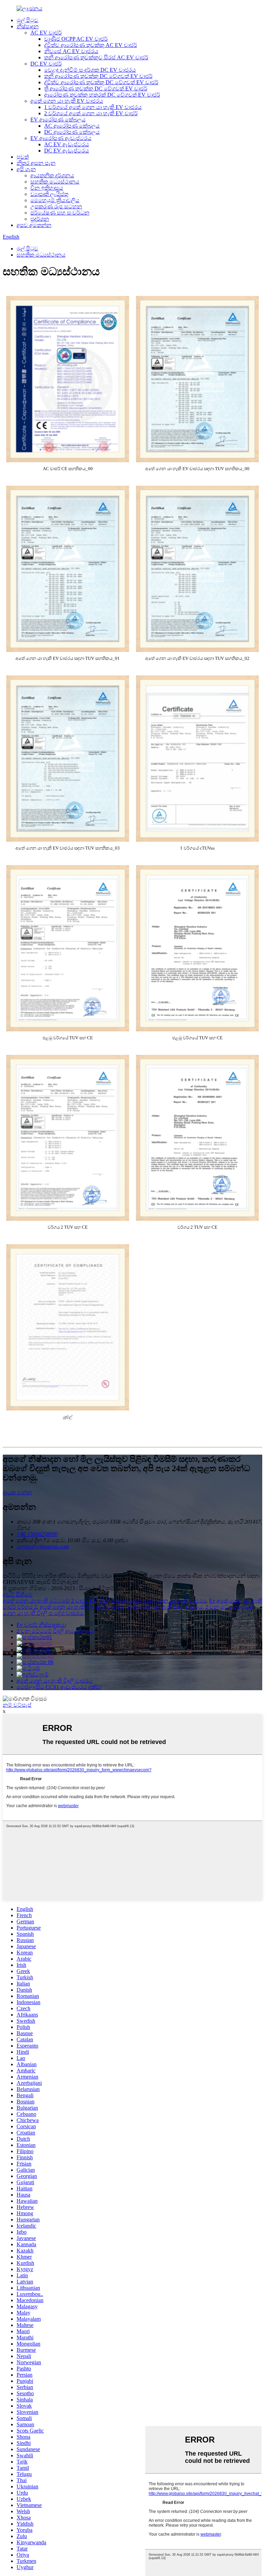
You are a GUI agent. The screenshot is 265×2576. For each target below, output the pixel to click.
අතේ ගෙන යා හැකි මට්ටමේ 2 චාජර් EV (50, 1601)
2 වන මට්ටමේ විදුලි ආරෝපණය (55, 1631)
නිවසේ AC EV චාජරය (71, 51)
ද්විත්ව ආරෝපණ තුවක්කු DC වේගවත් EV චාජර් (101, 82)
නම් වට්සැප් (17, 1705)
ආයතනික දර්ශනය (52, 175)
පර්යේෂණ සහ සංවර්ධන (60, 213)
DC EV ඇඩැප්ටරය (67, 151)
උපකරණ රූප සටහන (56, 206)
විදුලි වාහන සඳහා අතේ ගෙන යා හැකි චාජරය (153, 1601)
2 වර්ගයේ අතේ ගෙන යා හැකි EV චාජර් (91, 113)
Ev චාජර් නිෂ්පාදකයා (41, 1625)
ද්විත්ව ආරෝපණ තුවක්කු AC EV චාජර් (91, 45)
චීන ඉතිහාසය (47, 188)
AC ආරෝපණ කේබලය (72, 126)
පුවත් (23, 157)
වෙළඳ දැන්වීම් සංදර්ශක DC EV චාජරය (90, 70)
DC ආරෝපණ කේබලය (72, 132)
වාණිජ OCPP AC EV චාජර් (76, 39)
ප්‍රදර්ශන (40, 219)
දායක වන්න (17, 1492)
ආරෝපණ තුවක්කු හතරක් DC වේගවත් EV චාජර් (102, 95)
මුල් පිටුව (27, 20)
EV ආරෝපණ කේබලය (58, 120)
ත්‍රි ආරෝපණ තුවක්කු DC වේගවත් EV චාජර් (96, 88)
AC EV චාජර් (46, 33)
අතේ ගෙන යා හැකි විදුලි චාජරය (165, 1607)
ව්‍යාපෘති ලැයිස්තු (49, 194)
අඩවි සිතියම (18, 1594)
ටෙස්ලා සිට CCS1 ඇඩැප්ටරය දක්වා (59, 1687)
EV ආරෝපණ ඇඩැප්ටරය (61, 138)
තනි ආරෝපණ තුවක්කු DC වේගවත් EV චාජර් (98, 76)
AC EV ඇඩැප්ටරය (67, 144)
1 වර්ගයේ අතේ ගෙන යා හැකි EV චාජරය (93, 107)
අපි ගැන (26, 169)
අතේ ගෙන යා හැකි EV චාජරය (67, 101)
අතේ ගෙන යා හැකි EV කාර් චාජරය (82, 1607)
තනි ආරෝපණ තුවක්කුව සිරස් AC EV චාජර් (96, 57)
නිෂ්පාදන (28, 26)
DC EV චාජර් (46, 64)
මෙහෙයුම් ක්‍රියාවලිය (55, 200)
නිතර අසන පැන (36, 163)
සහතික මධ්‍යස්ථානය (55, 182)
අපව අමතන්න (34, 225)
